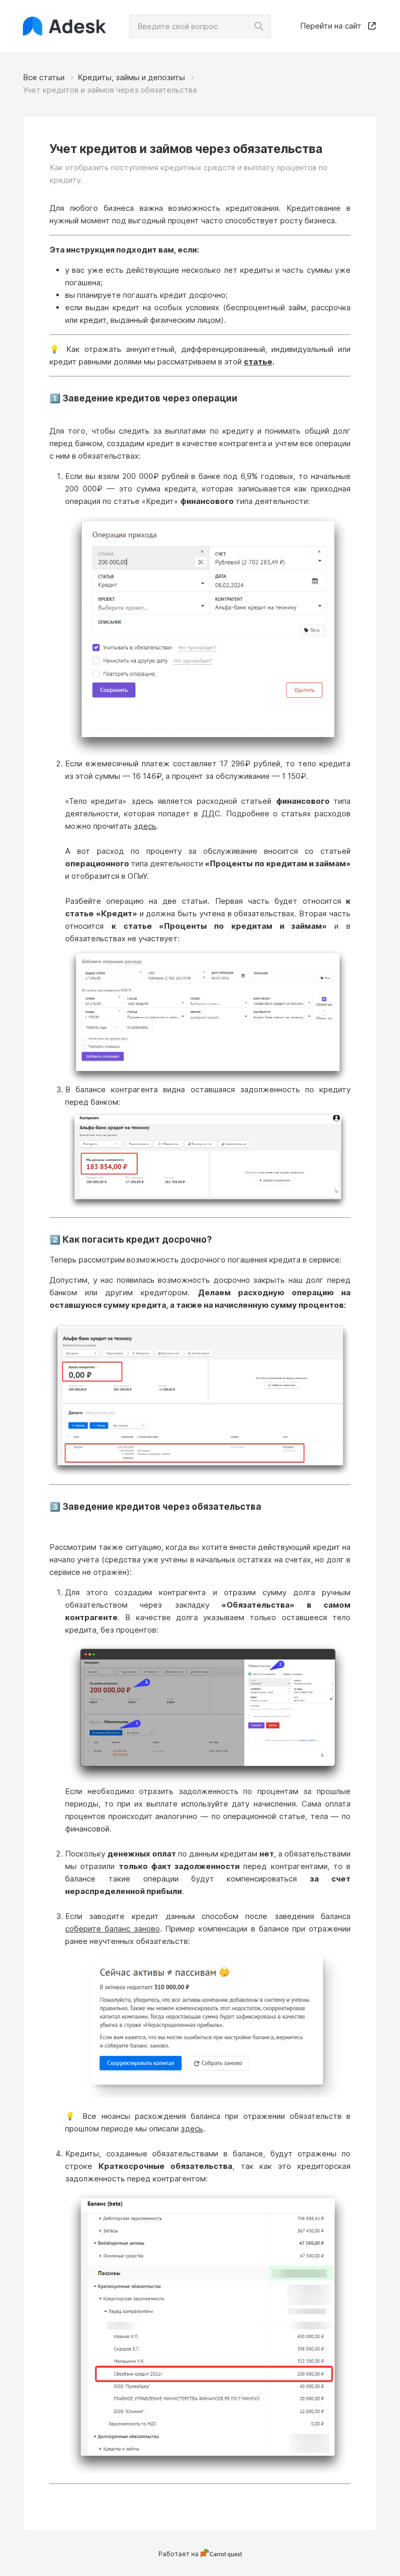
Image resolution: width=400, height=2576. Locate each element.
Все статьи (44, 77)
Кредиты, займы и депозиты (131, 77)
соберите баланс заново (113, 1929)
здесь (145, 826)
